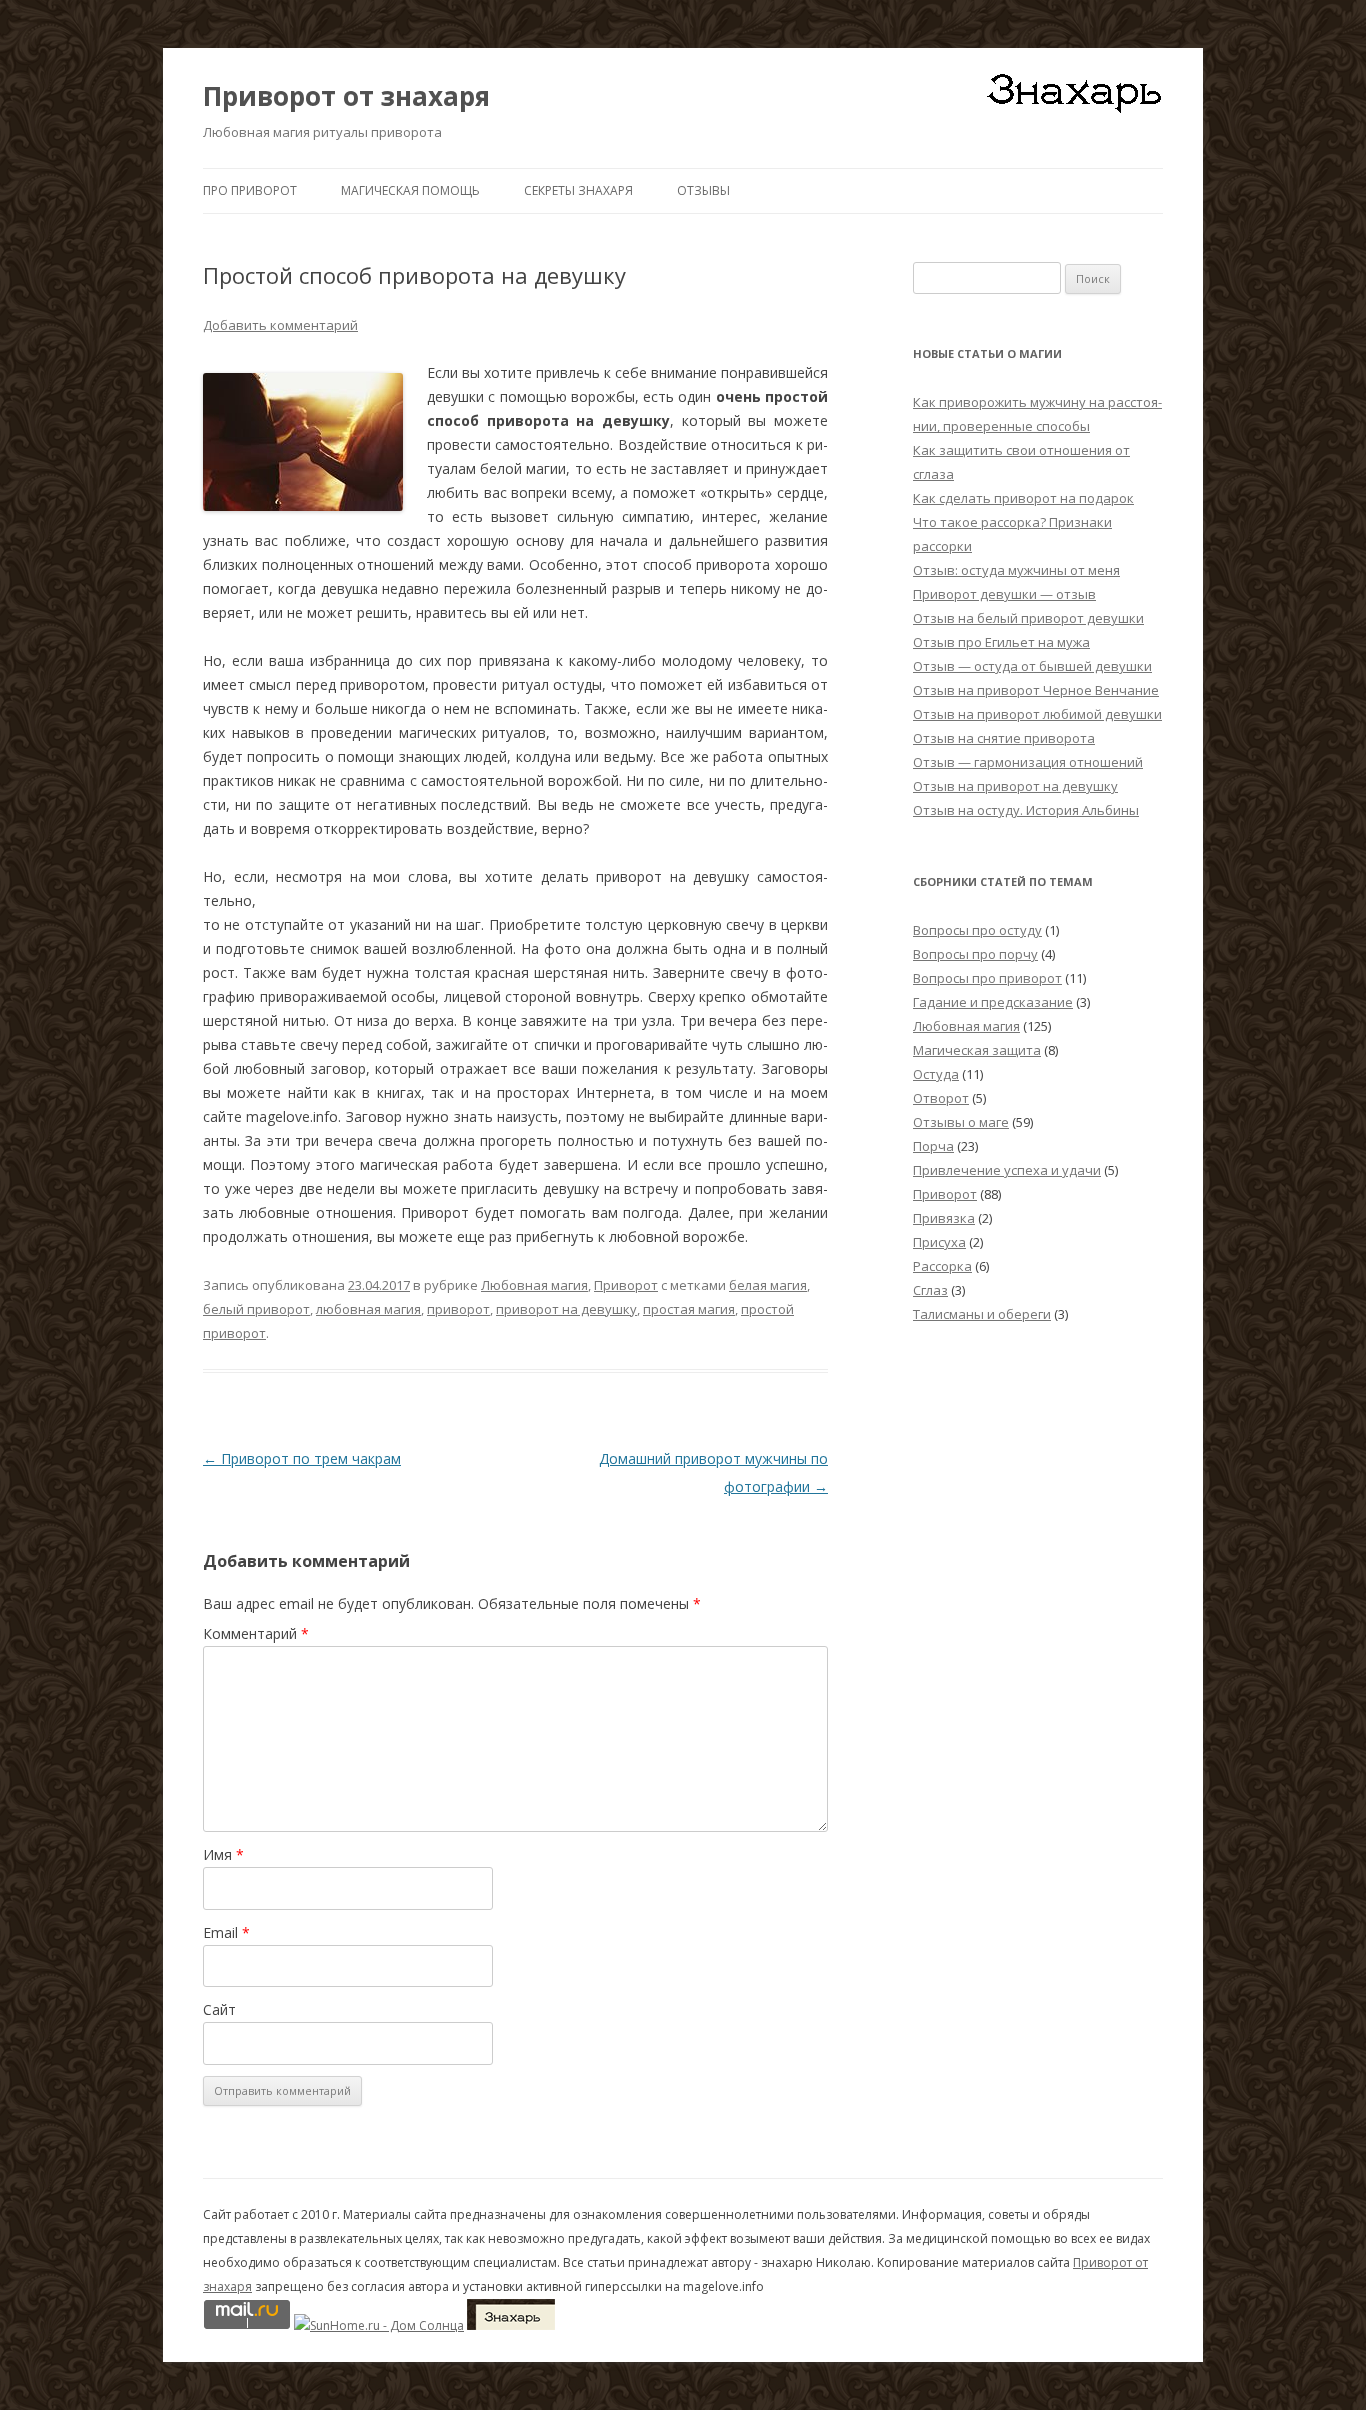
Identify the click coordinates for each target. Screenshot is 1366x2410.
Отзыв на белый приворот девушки (1028, 618)
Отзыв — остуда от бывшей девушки (1032, 666)
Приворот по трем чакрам (302, 1458)
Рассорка (942, 1266)
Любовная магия (534, 1285)
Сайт (219, 2009)
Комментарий (256, 1633)
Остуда (936, 1074)
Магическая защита (977, 1050)
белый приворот (256, 1309)
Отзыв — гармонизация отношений (1028, 762)
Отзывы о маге (961, 1122)
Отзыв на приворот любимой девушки (1037, 714)
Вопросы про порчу (975, 954)
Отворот (941, 1098)
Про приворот (250, 190)
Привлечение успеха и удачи (1007, 1170)
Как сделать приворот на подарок (1023, 498)
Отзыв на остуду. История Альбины (1026, 810)
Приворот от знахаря (346, 96)
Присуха (939, 1242)
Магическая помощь (410, 190)
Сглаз (930, 1290)
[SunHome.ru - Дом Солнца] (379, 2325)
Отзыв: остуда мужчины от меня (1016, 570)
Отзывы (703, 190)
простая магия (689, 1309)
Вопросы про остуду (977, 930)
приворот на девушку (566, 1309)
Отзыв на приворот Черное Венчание (1036, 690)
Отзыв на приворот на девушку (1015, 786)
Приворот (626, 1285)
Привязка (944, 1218)
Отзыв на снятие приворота (1004, 738)
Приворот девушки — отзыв (1004, 594)
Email (226, 1932)
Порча (933, 1146)
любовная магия (368, 1309)
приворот (458, 1309)
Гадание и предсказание (993, 1002)
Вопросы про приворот (987, 978)
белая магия (768, 1285)
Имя (223, 1854)
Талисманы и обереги (982, 1314)
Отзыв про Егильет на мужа (1001, 642)
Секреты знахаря (578, 190)
